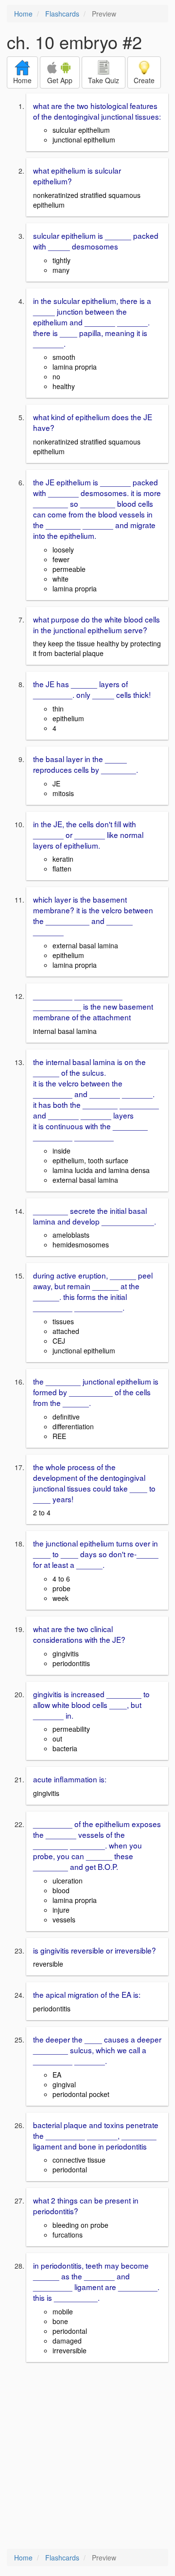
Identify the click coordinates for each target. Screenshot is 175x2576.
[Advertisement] (87, 2456)
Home (23, 14)
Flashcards (62, 14)
